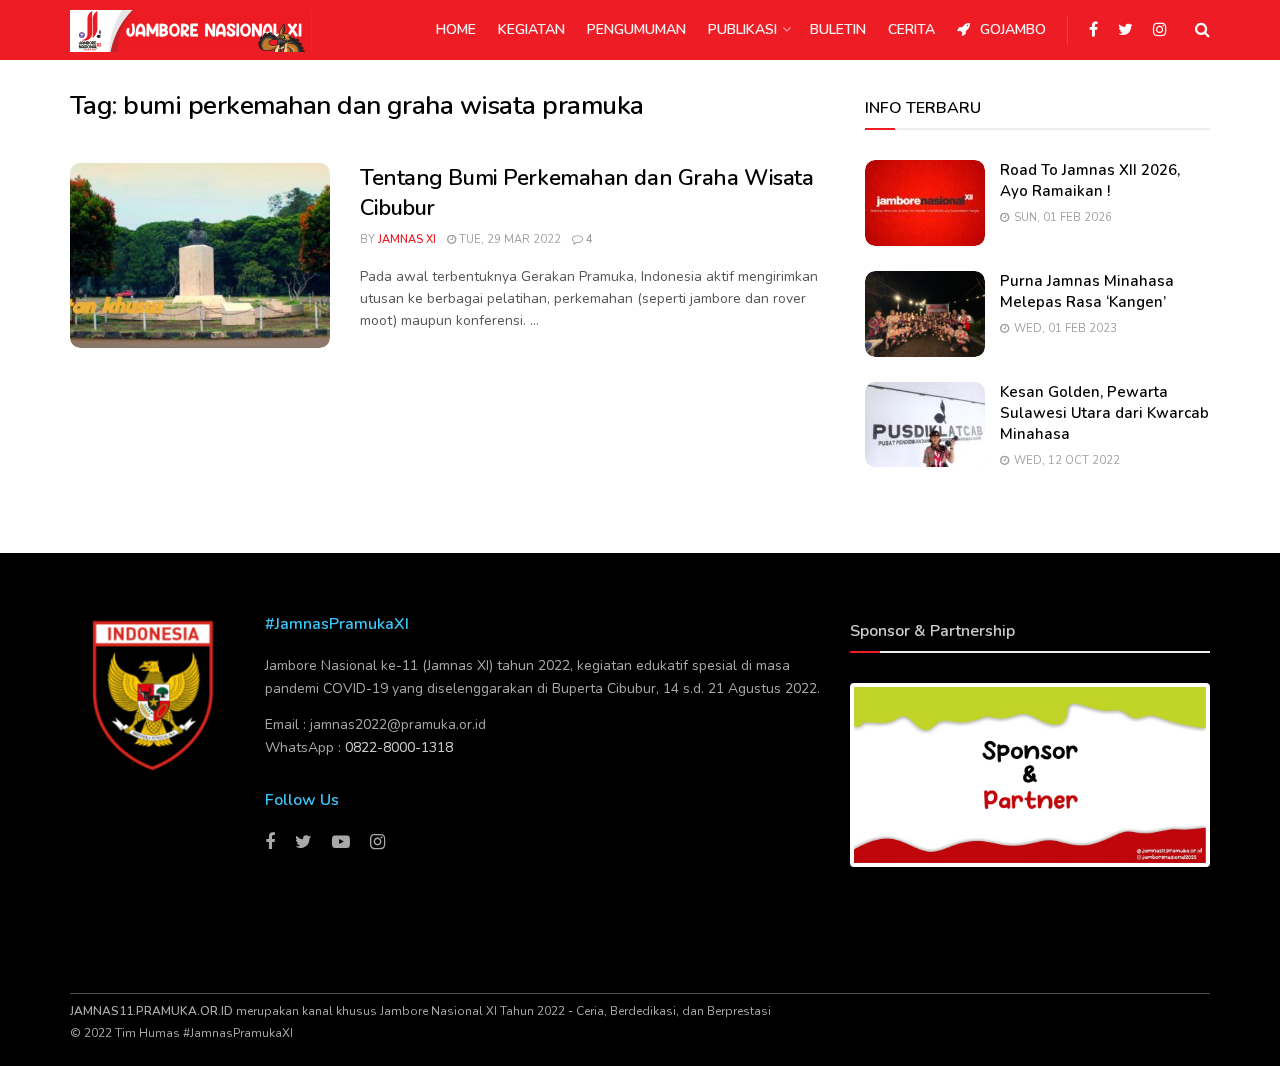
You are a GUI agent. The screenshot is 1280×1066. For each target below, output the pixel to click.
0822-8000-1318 (399, 747)
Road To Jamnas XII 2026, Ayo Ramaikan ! (1090, 180)
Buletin (838, 29)
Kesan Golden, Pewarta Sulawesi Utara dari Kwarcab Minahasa (1104, 413)
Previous (824, 775)
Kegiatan (531, 29)
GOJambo (1013, 29)
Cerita (911, 29)
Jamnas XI (407, 239)
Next (1236, 775)
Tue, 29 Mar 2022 (508, 239)
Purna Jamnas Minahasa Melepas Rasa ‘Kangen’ (1087, 291)
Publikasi (742, 29)
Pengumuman (636, 29)
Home (456, 29)
